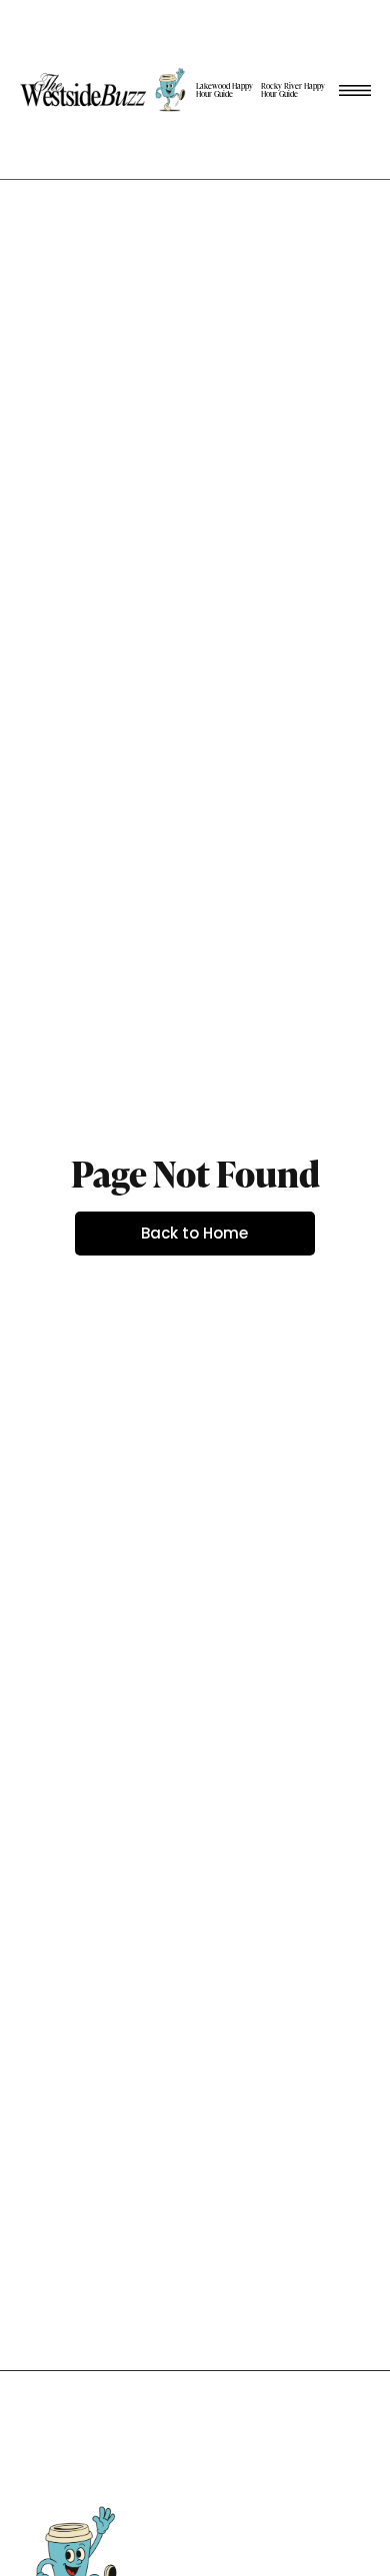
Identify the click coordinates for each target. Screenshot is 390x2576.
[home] (106, 89)
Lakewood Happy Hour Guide (224, 90)
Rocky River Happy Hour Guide (293, 90)
